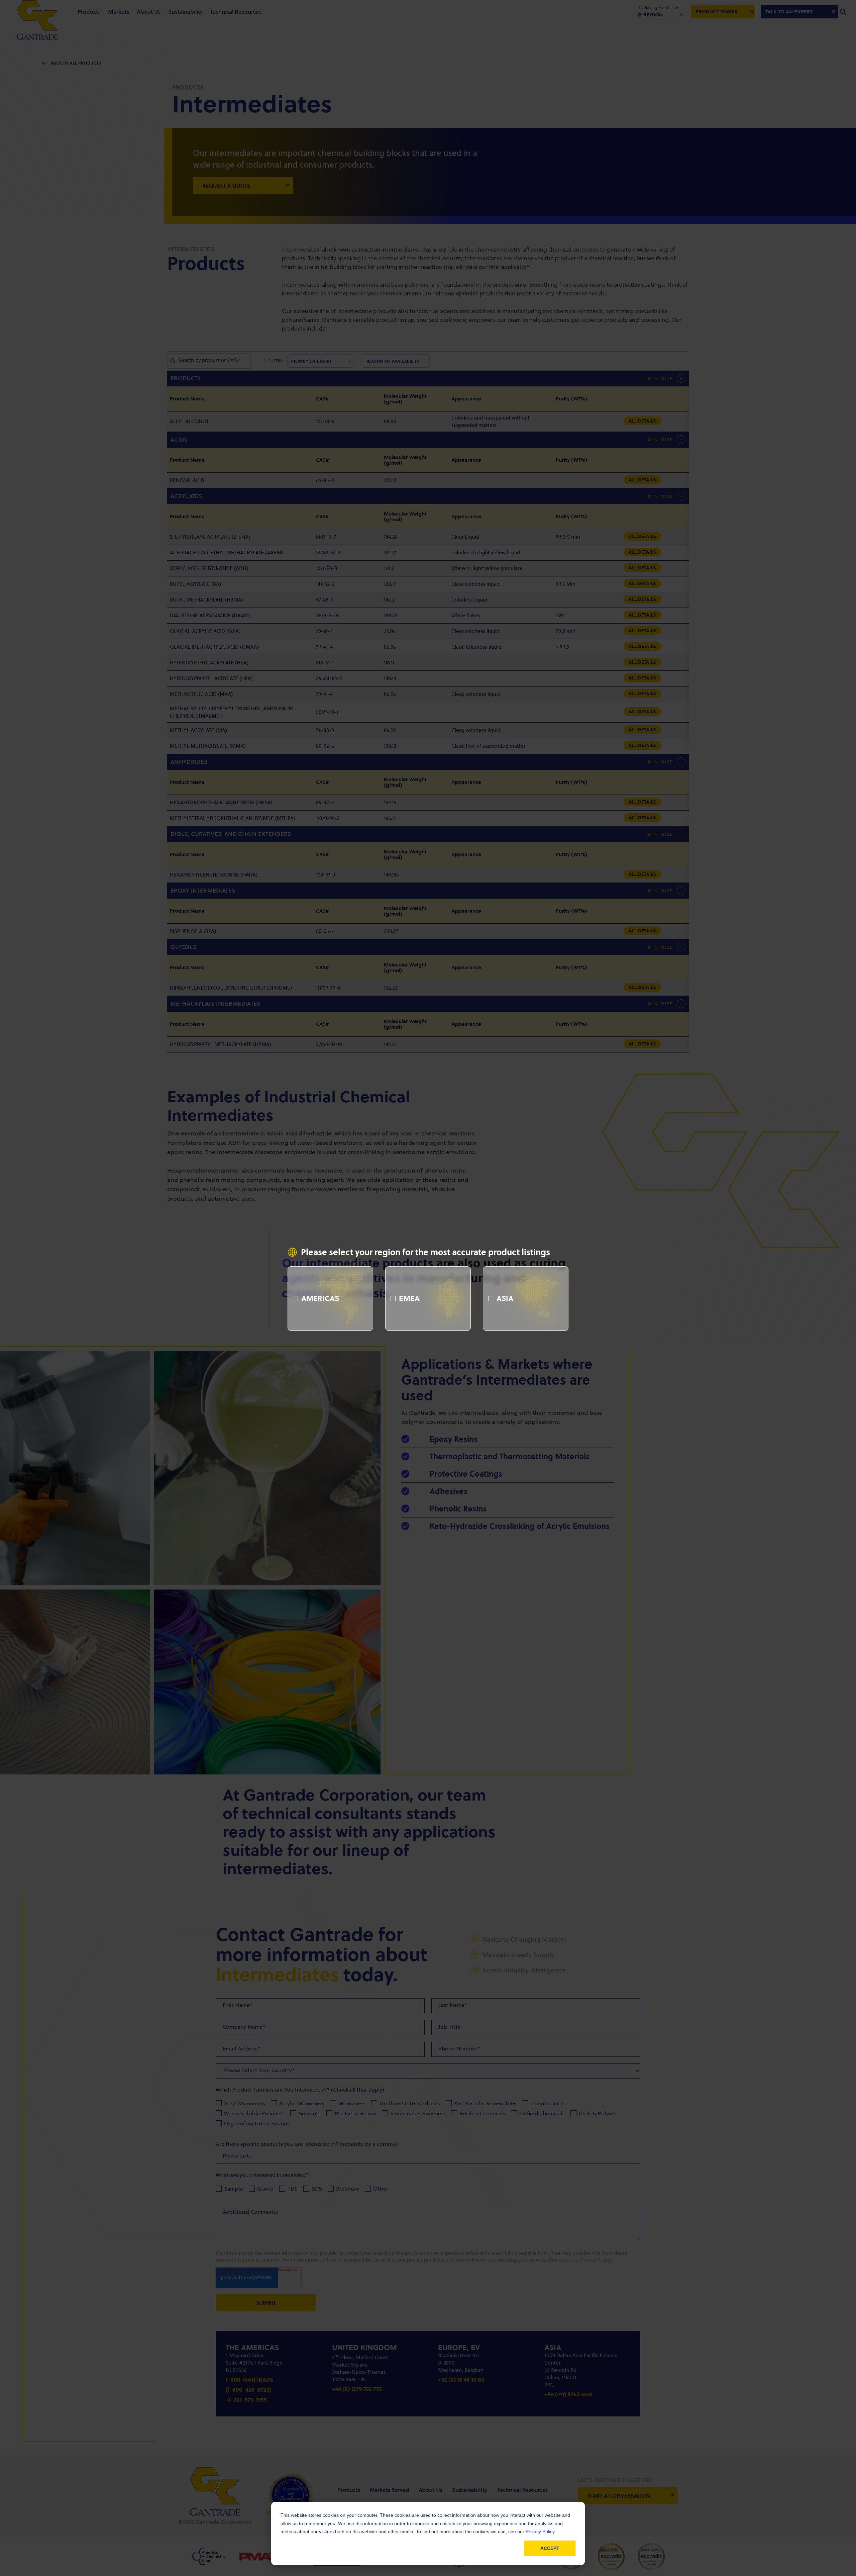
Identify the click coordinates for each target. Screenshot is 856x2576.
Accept (550, 2548)
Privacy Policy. (541, 2532)
